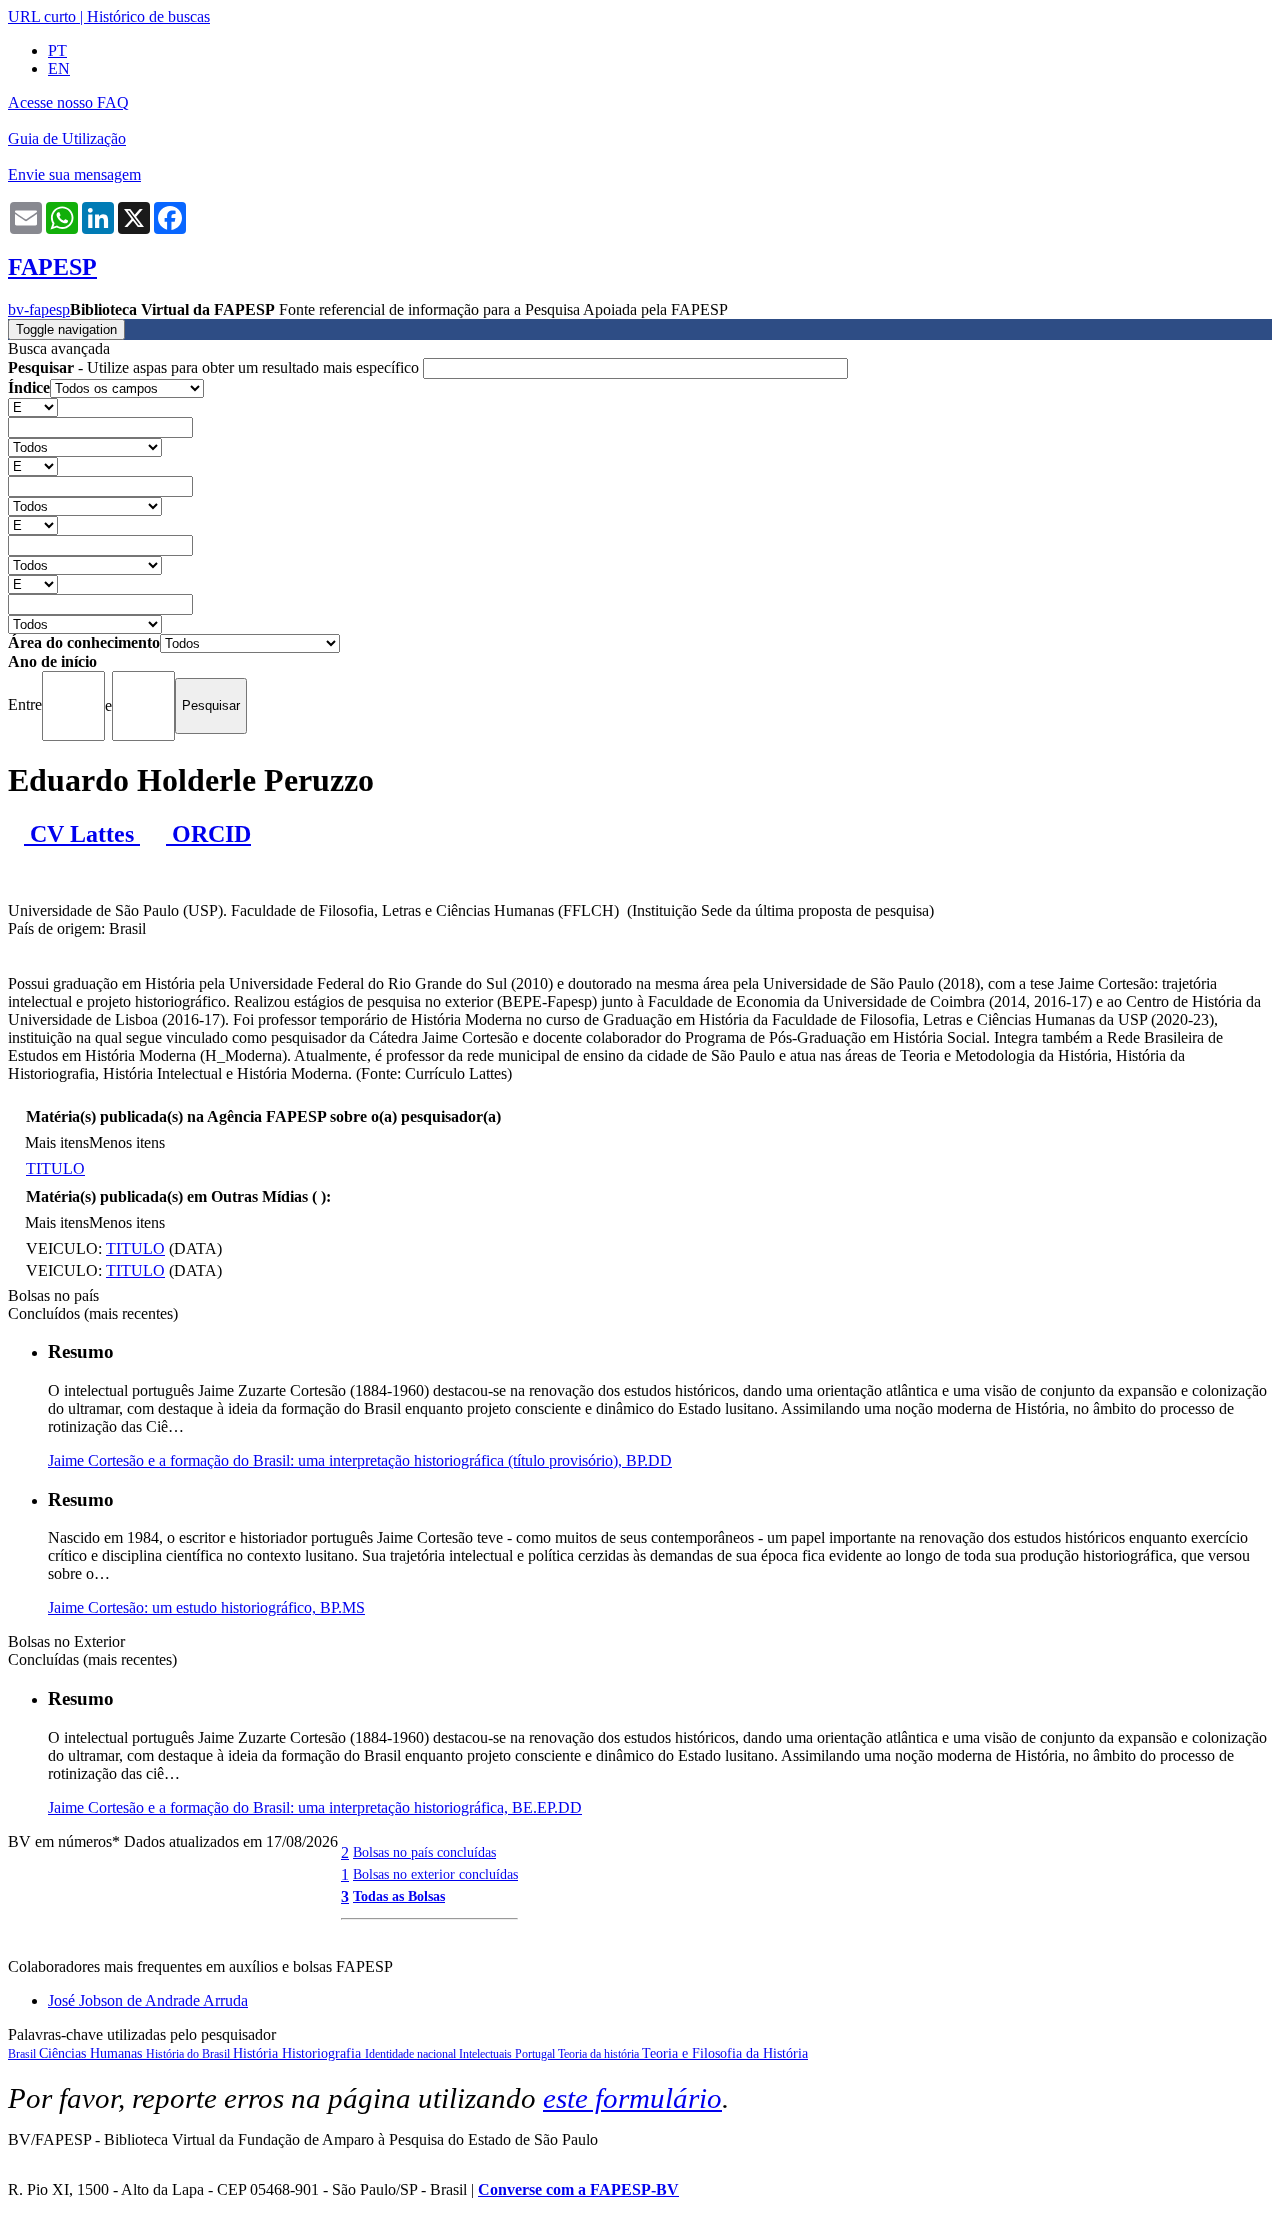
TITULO (55, 1168)
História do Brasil (189, 2054)
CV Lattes (82, 834)
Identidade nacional (412, 2054)
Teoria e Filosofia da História (725, 2053)
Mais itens (57, 1142)
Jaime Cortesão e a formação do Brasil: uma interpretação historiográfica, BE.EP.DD (315, 1807)
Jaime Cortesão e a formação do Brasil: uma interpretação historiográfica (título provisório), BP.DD (360, 1460)
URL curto (42, 16)
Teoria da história (600, 2054)
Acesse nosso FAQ (68, 102)
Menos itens (127, 1142)
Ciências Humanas (92, 2053)
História (257, 2053)
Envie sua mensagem (74, 174)
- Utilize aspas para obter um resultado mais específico (215, 367)
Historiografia (323, 2053)
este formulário (632, 2098)
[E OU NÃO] (33, 406)
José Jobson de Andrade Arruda (148, 2000)
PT (57, 50)
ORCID (208, 834)
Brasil (23, 2054)
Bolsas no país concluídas (424, 1852)
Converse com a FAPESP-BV (578, 2189)
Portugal (536, 2054)
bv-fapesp (39, 309)
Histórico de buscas (148, 16)
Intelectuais (487, 2054)
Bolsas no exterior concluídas (435, 1874)
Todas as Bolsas (399, 1896)
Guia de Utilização (67, 138)
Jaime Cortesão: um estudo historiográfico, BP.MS (206, 1607)
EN (59, 68)
